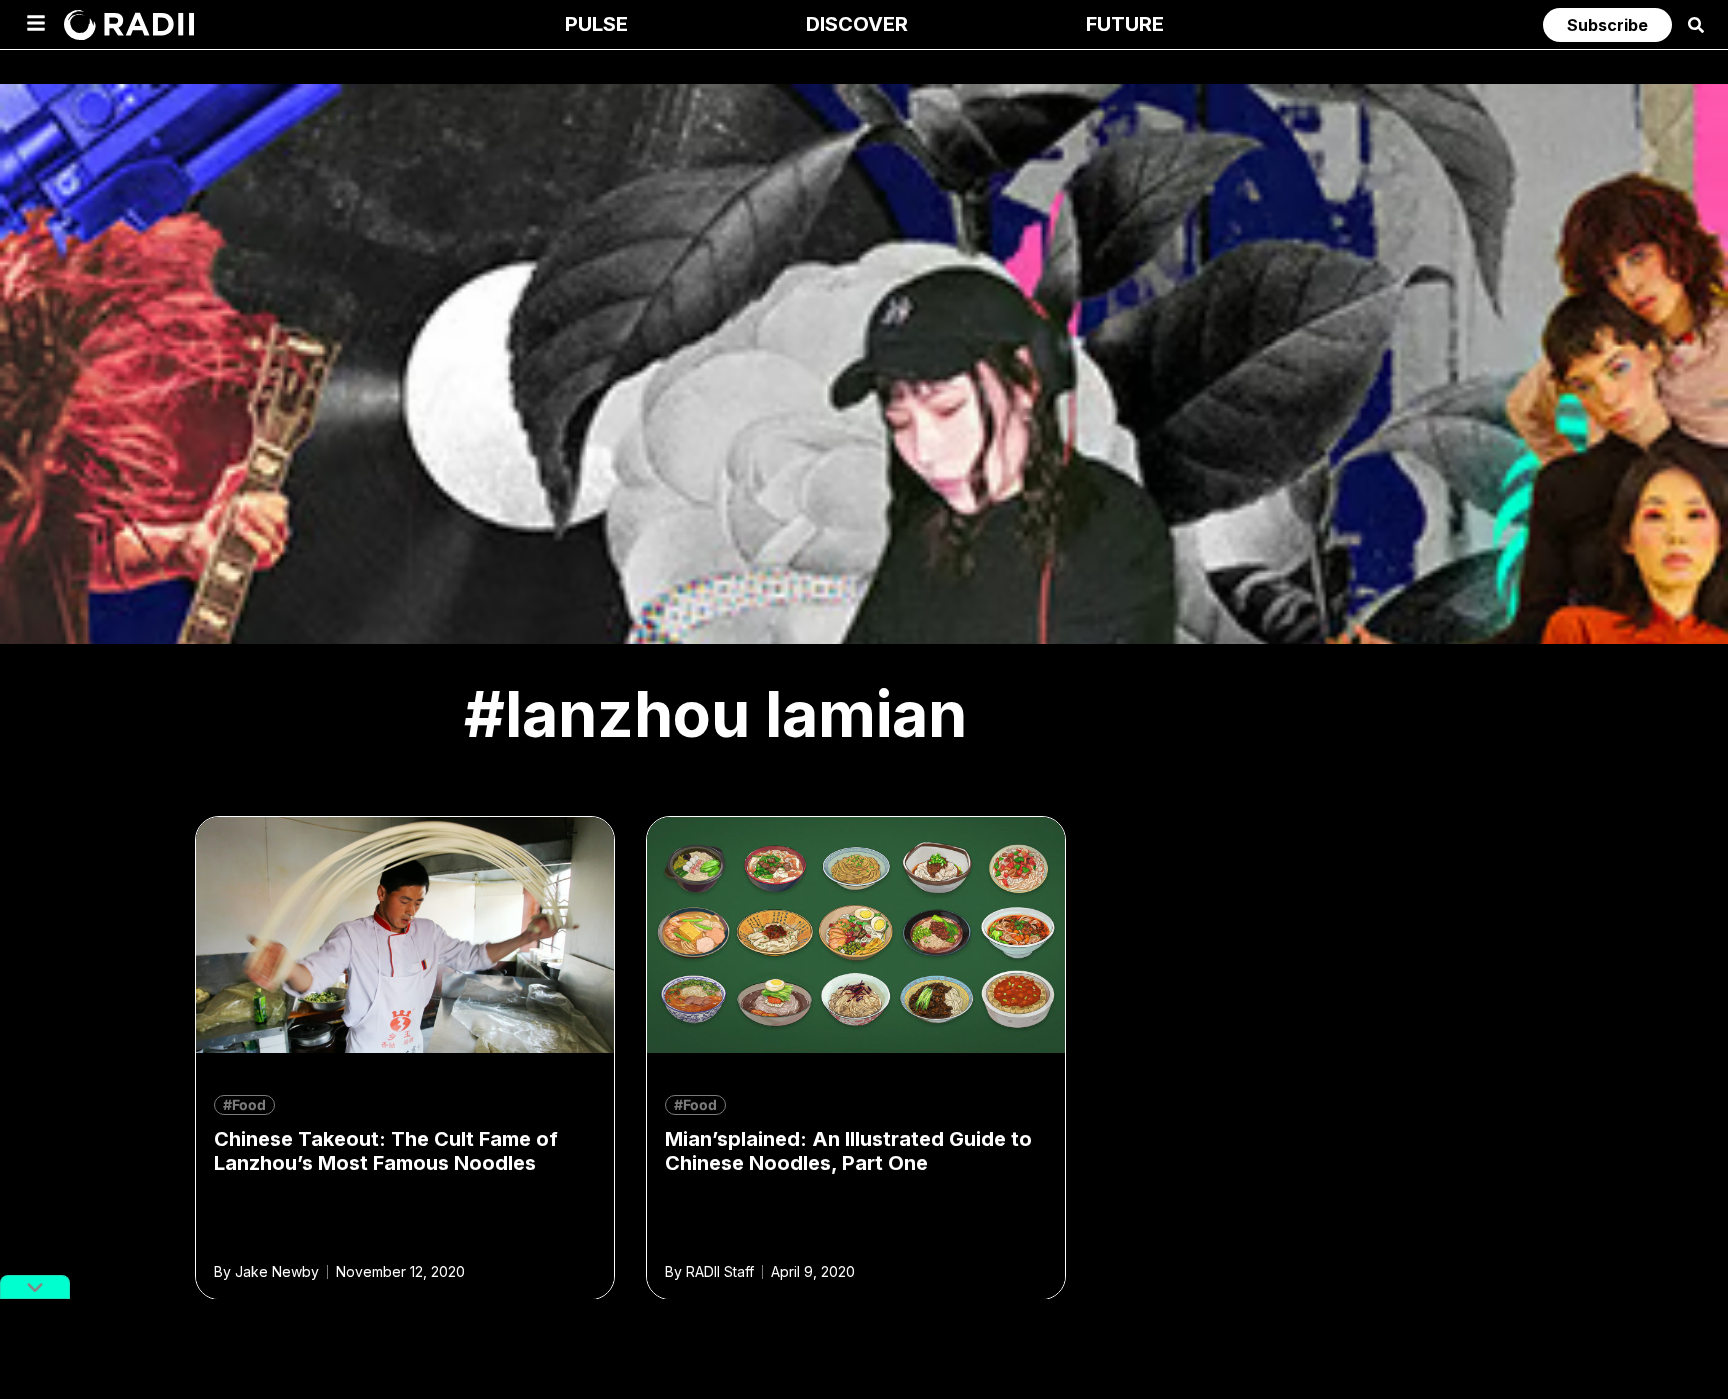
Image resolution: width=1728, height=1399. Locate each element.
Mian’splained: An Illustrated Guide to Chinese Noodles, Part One (848, 1151)
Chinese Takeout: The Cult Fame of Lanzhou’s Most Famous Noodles (386, 1151)
